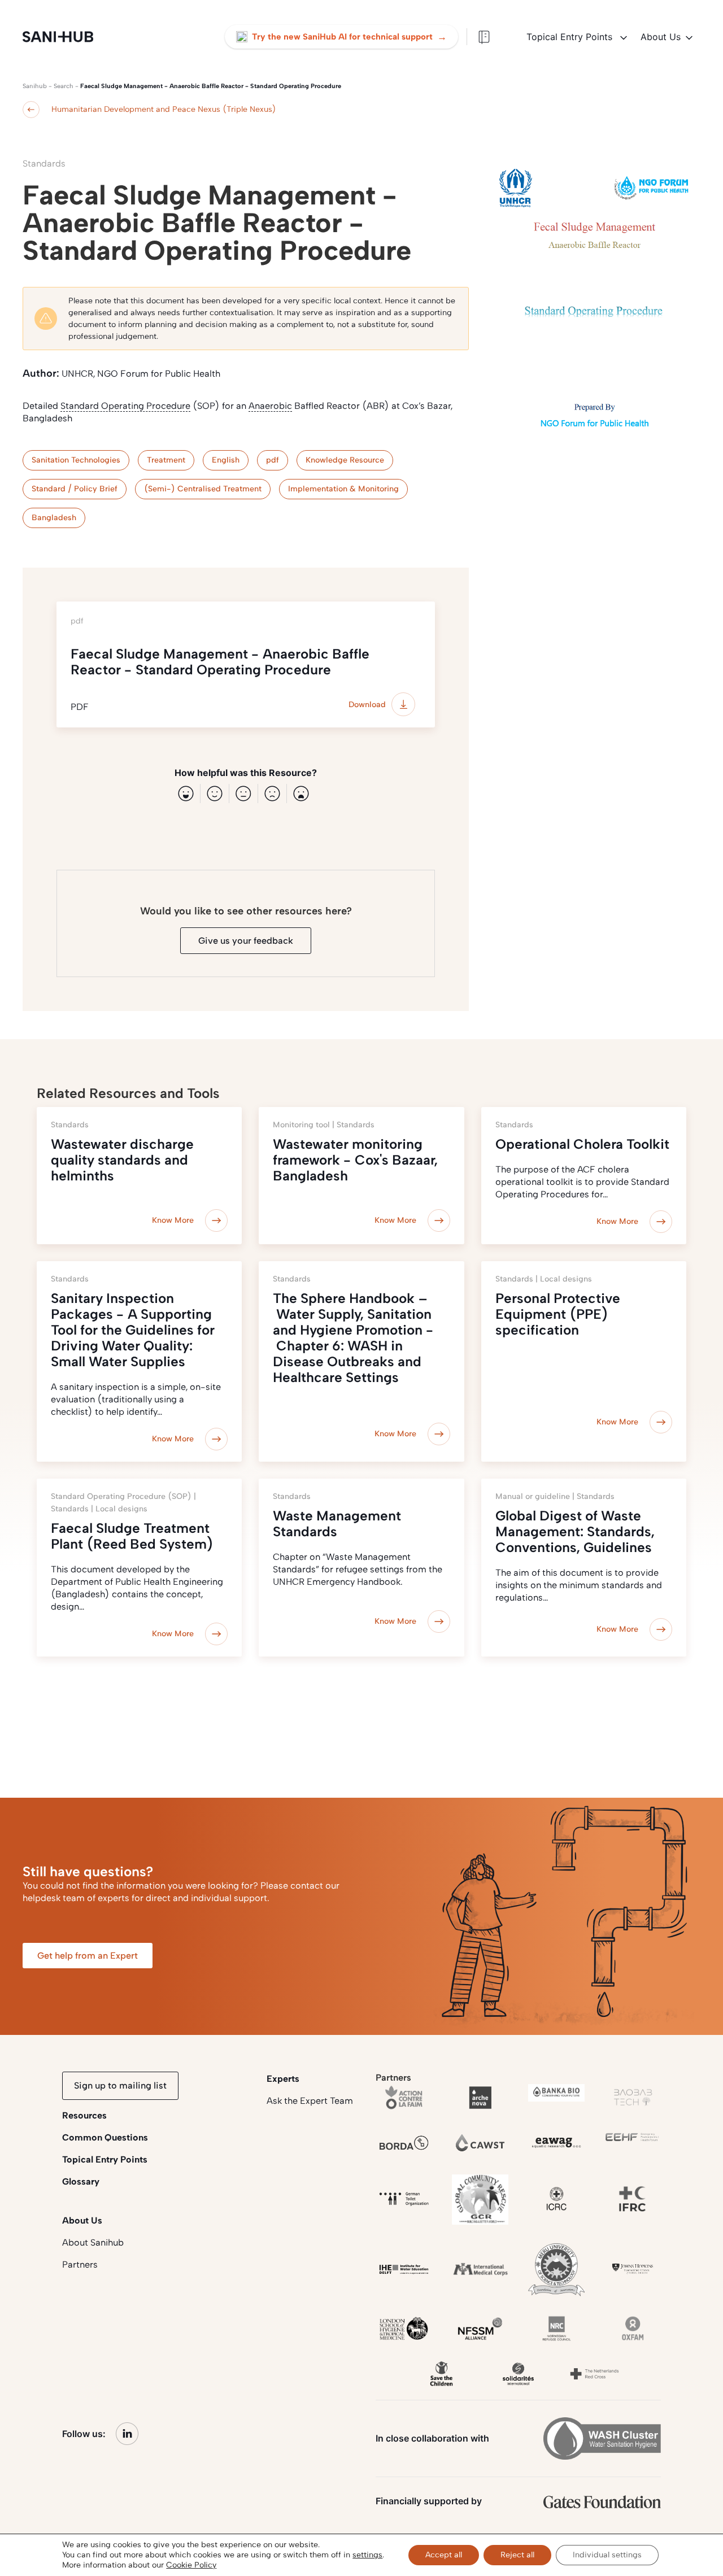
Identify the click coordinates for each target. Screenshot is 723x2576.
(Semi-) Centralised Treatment (203, 489)
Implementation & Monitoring (343, 489)
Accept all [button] (444, 2555)
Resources (84, 2115)
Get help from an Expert (88, 1956)
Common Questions (105, 2137)
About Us (661, 37)
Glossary (81, 2181)
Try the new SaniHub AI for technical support (349, 37)
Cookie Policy (191, 2565)
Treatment (166, 460)
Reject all (517, 2555)
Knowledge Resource (345, 460)
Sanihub (35, 86)
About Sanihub (93, 2242)
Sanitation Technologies (76, 460)
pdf (273, 460)
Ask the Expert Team (310, 2101)
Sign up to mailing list (120, 2085)
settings (367, 2555)
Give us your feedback (246, 941)
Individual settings (607, 2555)
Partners (80, 2265)
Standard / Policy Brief (75, 489)
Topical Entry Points (571, 37)
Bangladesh (54, 518)
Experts (283, 2079)
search (64, 86)
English (226, 460)
